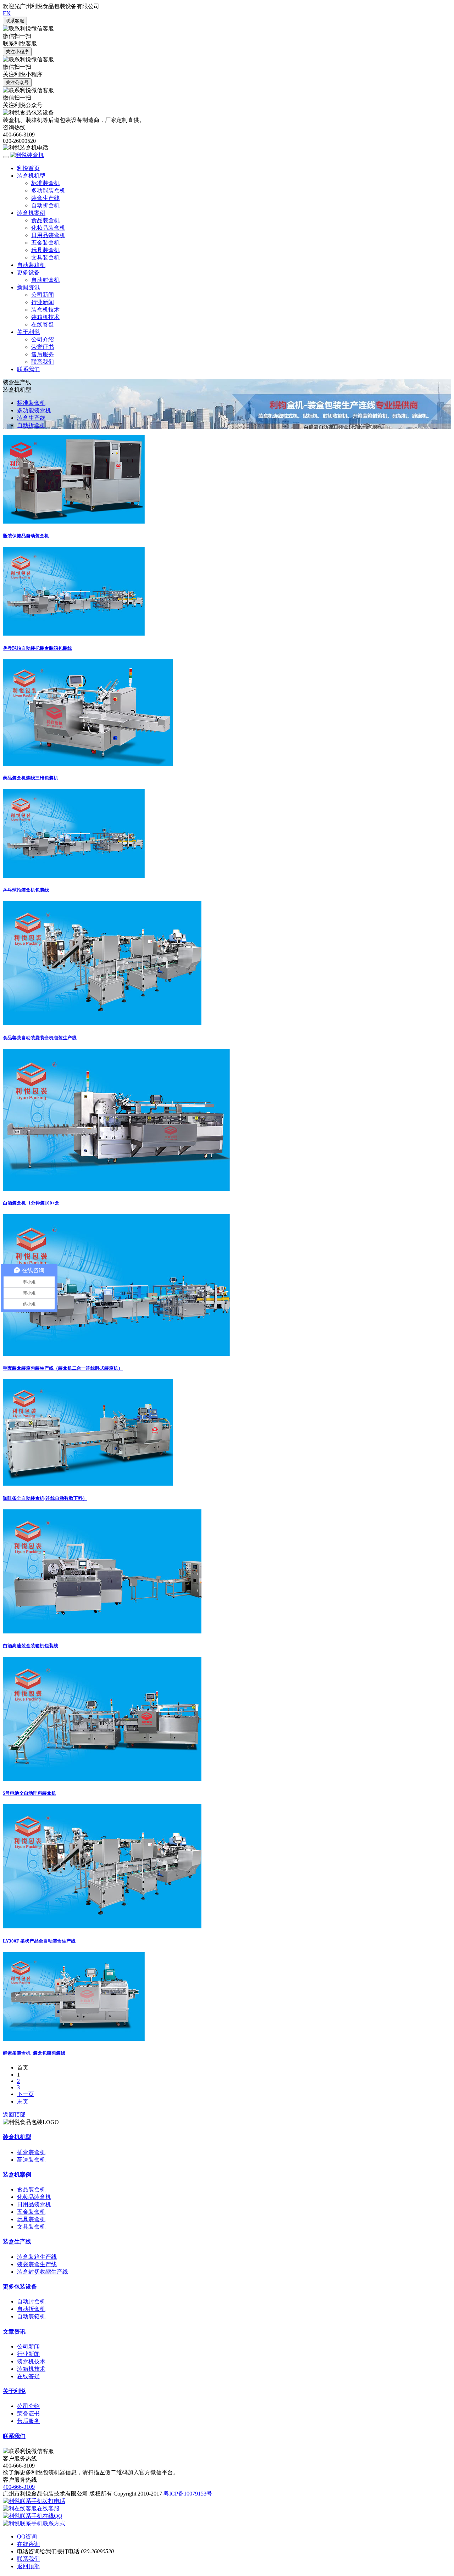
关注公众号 (17, 82)
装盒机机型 (31, 176)
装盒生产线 (45, 198)
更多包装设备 (20, 2287)
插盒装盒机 (31, 2152)
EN (7, 13)
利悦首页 (28, 168)
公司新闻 (43, 295)
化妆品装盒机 (48, 228)
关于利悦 (28, 332)
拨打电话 (54, 2501)
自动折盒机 (45, 205)
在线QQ (52, 2516)
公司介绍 (43, 339)
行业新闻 (43, 302)
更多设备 (28, 272)
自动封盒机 (45, 280)
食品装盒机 (45, 220)
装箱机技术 (45, 317)
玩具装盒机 (45, 250)
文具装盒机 (45, 258)
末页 (23, 2102)
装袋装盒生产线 (37, 2264)
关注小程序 (17, 52)
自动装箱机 (31, 265)
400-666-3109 (19, 2487)
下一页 (26, 2094)
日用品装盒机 (48, 235)
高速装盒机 (31, 2160)
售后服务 (43, 354)
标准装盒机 (45, 183)
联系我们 (43, 362)
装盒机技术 (45, 310)
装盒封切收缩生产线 (43, 2272)
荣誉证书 (43, 347)
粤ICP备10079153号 (188, 2494)
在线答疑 (43, 325)
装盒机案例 (31, 213)
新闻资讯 (28, 287)
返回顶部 (14, 2115)
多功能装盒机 (48, 191)
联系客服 (15, 21)
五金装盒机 (45, 243)
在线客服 (48, 2508)
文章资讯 (14, 2332)
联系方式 (54, 2523)
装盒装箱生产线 (37, 2257)
